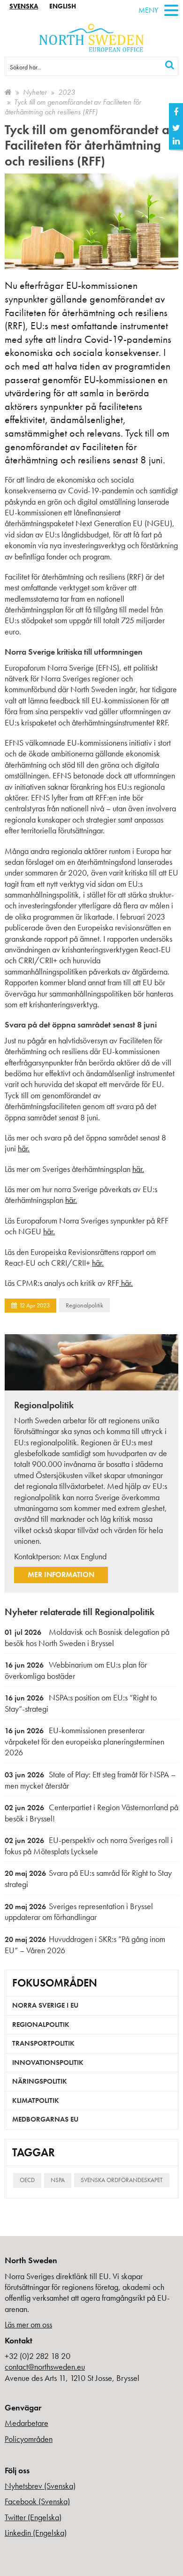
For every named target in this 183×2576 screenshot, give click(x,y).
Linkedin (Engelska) (36, 2533)
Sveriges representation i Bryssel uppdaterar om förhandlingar (79, 1912)
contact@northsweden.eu (45, 2367)
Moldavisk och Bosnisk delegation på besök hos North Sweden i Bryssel (87, 1637)
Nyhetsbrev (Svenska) (40, 2486)
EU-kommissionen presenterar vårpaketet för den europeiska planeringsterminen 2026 (84, 1741)
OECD (27, 2180)
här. (24, 1148)
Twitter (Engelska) (33, 2517)
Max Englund (85, 1556)
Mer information (61, 1575)
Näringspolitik (40, 2081)
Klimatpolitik (36, 2100)
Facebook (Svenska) (37, 2501)
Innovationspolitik (48, 2062)
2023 (67, 92)
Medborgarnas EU (45, 2119)
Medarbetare (27, 2423)
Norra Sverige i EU (45, 2005)
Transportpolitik (43, 2043)
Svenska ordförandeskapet (122, 2180)
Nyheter (35, 92)
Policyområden (29, 2439)
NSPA (58, 2180)
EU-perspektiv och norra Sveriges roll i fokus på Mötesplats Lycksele (89, 1846)
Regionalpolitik (84, 1305)
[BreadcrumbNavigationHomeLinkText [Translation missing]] (8, 92)
